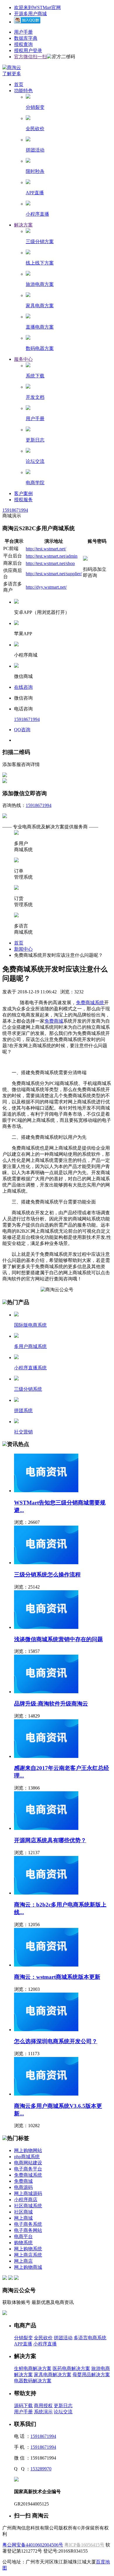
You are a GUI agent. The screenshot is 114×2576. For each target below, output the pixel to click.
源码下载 (23, 2406)
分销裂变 (23, 2338)
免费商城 (54, 1021)
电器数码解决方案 (33, 2381)
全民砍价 (43, 2338)
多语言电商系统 (90, 2338)
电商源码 (23, 2187)
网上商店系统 (28, 2255)
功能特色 (23, 91)
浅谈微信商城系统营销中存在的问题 (58, 1639)
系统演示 (43, 2412)
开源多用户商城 (30, 14)
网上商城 (23, 2218)
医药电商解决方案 (71, 2368)
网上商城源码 (28, 2193)
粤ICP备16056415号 (84, 2545)
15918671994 (15, 510)
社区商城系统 (28, 2206)
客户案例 (23, 493)
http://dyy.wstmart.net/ (46, 587)
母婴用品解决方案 (91, 2375)
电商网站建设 (28, 2163)
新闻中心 (23, 949)
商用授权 (43, 2406)
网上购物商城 (28, 2267)
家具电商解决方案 (53, 2375)
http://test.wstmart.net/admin (52, 556)
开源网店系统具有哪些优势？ (50, 1840)
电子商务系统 (28, 2224)
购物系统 (23, 2243)
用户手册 (23, 32)
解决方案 (23, 225)
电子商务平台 (28, 2169)
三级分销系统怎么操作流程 (47, 1575)
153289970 (41, 2469)
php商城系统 (27, 2157)
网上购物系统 (28, 2249)
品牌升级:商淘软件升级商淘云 (51, 1704)
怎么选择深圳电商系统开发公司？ (56, 2041)
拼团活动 (63, 2338)
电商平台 (23, 2236)
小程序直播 (45, 2344)
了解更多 (12, 74)
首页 (19, 84)
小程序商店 (26, 2200)
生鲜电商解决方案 (33, 2368)
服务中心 (23, 359)
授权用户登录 (28, 50)
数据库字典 (26, 38)
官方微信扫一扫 (30, 57)
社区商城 (23, 2212)
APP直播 (23, 2344)
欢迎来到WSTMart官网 (37, 7)
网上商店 (23, 2261)
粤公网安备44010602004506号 (33, 2545)
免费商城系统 (90, 1003)
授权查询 (23, 44)
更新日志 (63, 2406)
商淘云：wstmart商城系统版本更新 (57, 1977)
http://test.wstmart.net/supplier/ (54, 574)
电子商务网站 (28, 2230)
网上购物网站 (28, 2150)
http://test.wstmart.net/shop (50, 563)
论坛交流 (63, 2412)
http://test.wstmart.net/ (46, 549)
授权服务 (23, 500)
